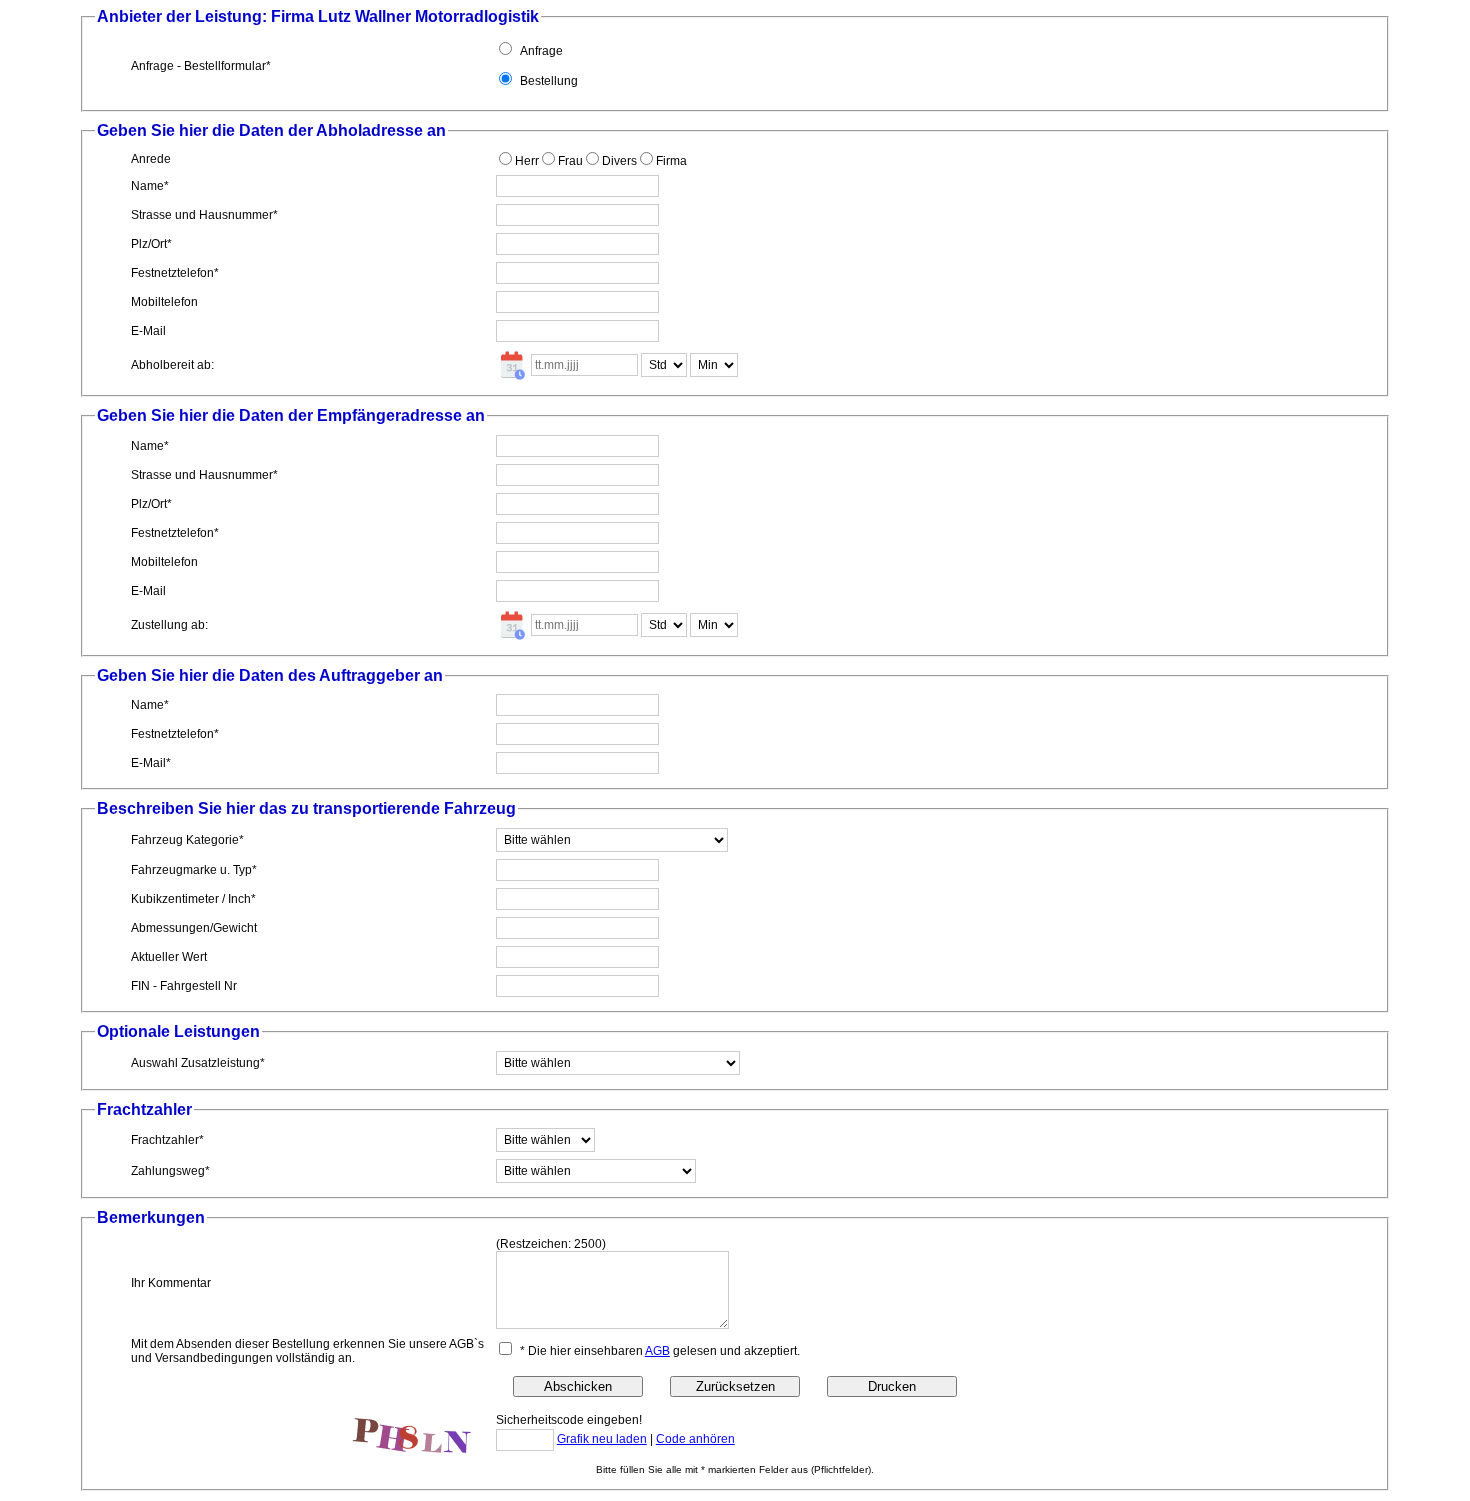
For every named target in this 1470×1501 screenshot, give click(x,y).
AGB (657, 1351)
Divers (619, 161)
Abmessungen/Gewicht (194, 928)
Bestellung (549, 81)
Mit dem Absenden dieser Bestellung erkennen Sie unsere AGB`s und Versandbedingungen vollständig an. (307, 1351)
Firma (671, 161)
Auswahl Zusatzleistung (195, 1063)
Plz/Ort (149, 244)
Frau (570, 161)
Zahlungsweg (168, 1171)
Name (147, 186)
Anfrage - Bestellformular (198, 66)
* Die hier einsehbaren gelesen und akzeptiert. (660, 1351)
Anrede (151, 159)
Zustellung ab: (169, 625)
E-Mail (148, 331)
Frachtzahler (165, 1140)
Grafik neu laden (602, 1439)
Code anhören (695, 1439)
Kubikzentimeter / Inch (191, 899)
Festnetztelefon (172, 273)
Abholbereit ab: (172, 365)
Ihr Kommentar (171, 1283)
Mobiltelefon (164, 302)
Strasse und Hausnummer (202, 215)
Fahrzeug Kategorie (185, 840)
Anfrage (541, 51)
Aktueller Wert (169, 957)
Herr (527, 161)
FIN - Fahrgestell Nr (184, 986)
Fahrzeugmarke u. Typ (191, 870)
